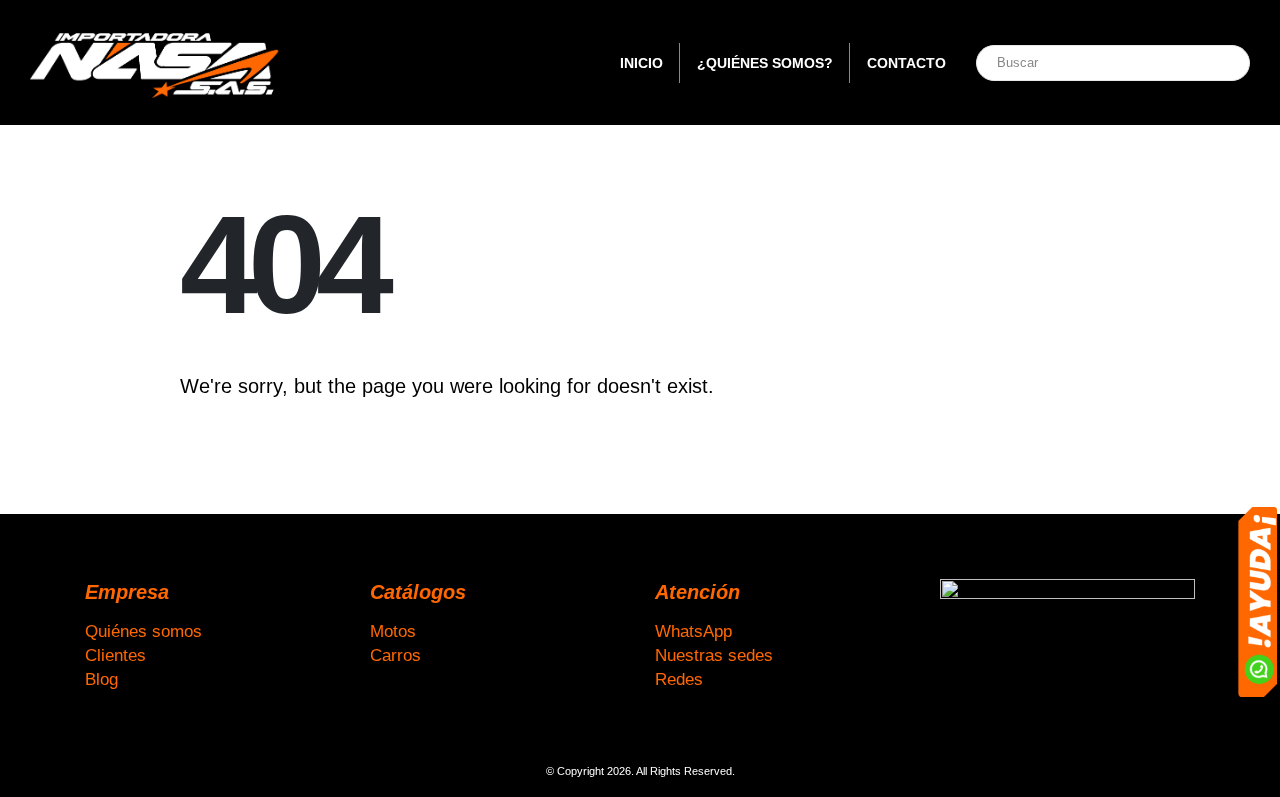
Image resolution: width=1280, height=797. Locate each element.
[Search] (1213, 63)
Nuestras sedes (714, 655)
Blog (101, 679)
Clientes (115, 655)
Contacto (906, 63)
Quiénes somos (143, 631)
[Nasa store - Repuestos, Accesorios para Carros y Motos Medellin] (155, 62)
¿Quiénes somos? (765, 63)
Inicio (641, 63)
